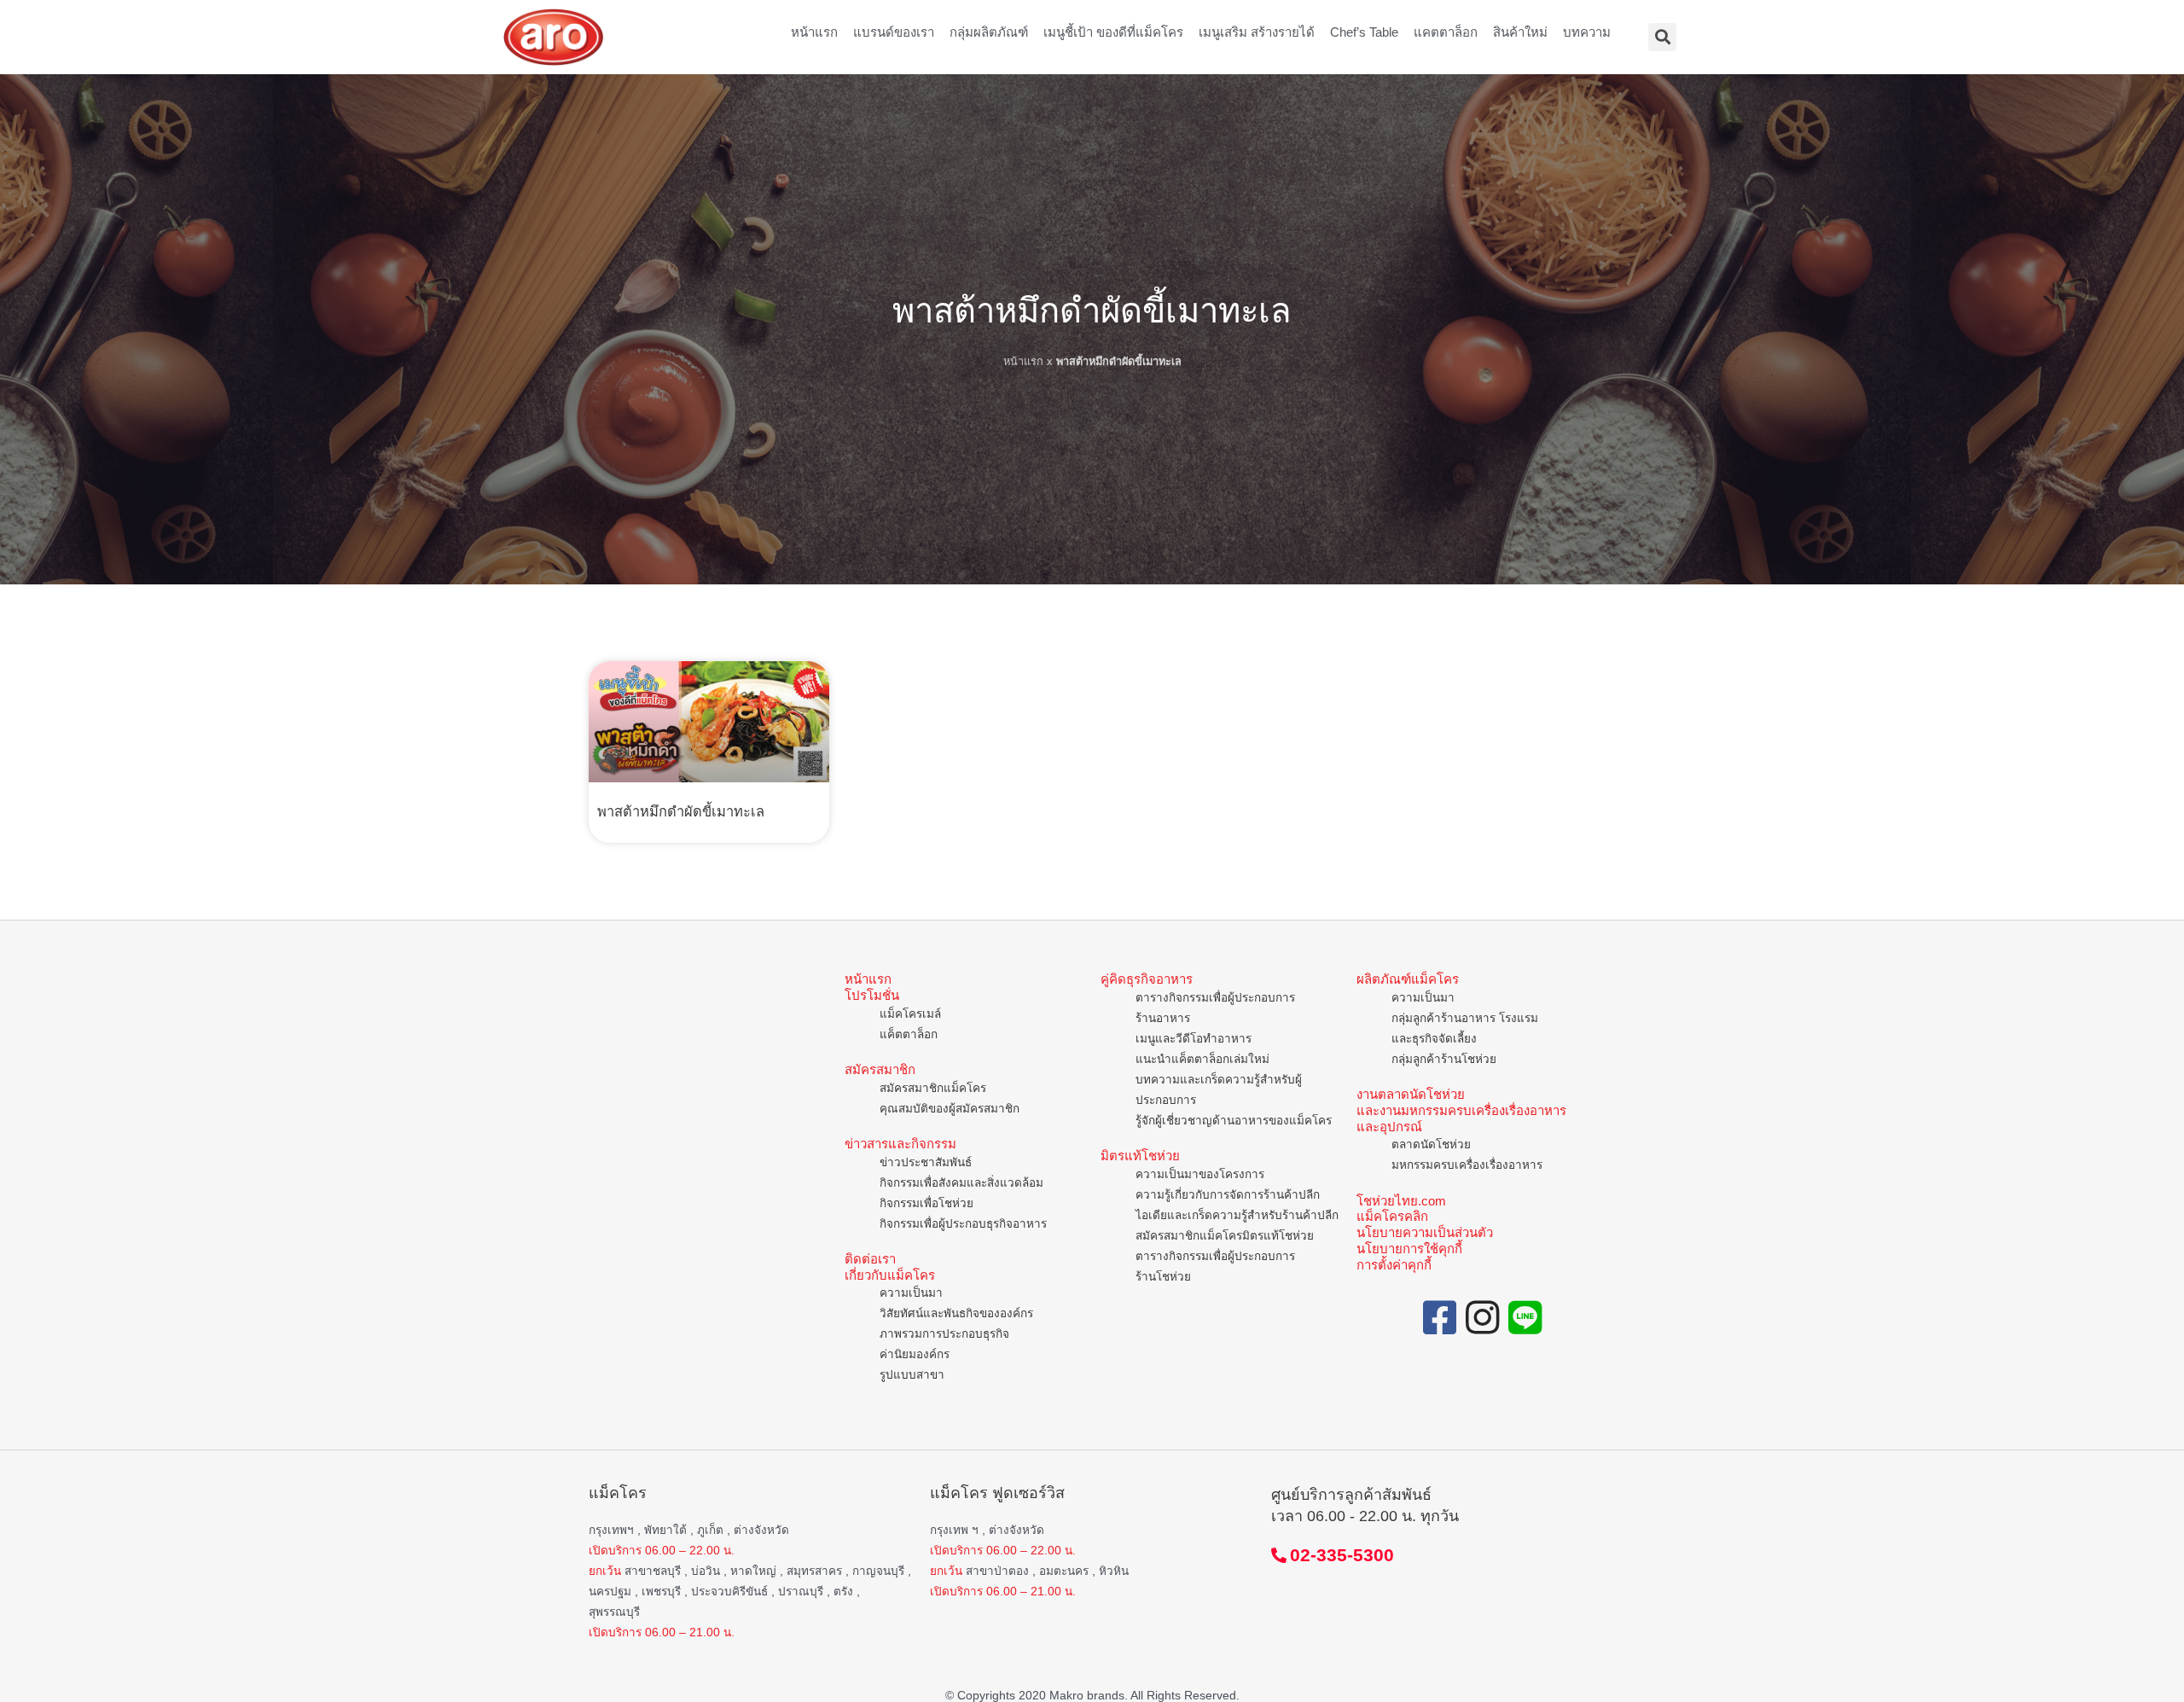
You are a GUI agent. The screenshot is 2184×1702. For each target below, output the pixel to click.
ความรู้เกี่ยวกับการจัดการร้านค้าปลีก (1228, 1195)
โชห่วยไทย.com (1401, 1201)
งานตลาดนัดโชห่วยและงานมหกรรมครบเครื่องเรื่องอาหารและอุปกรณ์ (1461, 1110)
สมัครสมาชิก (880, 1069)
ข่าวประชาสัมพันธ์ (926, 1162)
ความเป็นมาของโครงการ (1200, 1174)
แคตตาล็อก (1446, 32)
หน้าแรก (814, 32)
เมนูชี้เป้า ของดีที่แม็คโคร (1113, 32)
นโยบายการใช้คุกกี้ (1409, 1249)
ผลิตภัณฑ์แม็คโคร (1408, 979)
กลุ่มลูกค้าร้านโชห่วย (1444, 1059)
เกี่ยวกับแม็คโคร (890, 1275)
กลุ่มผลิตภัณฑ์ (989, 32)
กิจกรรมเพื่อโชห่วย (926, 1203)
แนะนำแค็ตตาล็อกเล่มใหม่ (1202, 1059)
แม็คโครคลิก (1392, 1216)
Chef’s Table (1364, 32)
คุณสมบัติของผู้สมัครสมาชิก (950, 1109)
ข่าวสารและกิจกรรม (900, 1144)
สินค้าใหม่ (1520, 32)
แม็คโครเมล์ (910, 1014)
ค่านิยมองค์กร (915, 1354)
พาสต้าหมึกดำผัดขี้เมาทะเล (681, 811)
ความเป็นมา (911, 1293)
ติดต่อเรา (870, 1259)
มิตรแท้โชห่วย (1140, 1156)
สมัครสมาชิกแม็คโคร (933, 1088)
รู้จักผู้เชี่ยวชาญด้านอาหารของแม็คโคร (1234, 1121)
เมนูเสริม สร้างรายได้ (1257, 32)
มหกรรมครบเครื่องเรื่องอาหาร (1467, 1165)
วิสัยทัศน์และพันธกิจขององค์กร (956, 1313)
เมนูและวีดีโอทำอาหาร (1194, 1039)
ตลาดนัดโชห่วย (1431, 1144)
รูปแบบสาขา (912, 1375)
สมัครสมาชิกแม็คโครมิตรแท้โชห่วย (1225, 1236)
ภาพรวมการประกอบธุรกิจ (944, 1334)
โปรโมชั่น (872, 995)
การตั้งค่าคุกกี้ (1394, 1265)
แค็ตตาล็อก (909, 1034)
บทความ (1587, 32)
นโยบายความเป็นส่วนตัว (1425, 1232)
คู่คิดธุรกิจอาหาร (1147, 979)
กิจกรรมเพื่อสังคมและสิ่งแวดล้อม (961, 1183)
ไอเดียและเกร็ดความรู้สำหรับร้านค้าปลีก (1237, 1215)
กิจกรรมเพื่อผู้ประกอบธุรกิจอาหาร (963, 1224)
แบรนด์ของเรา (894, 32)
